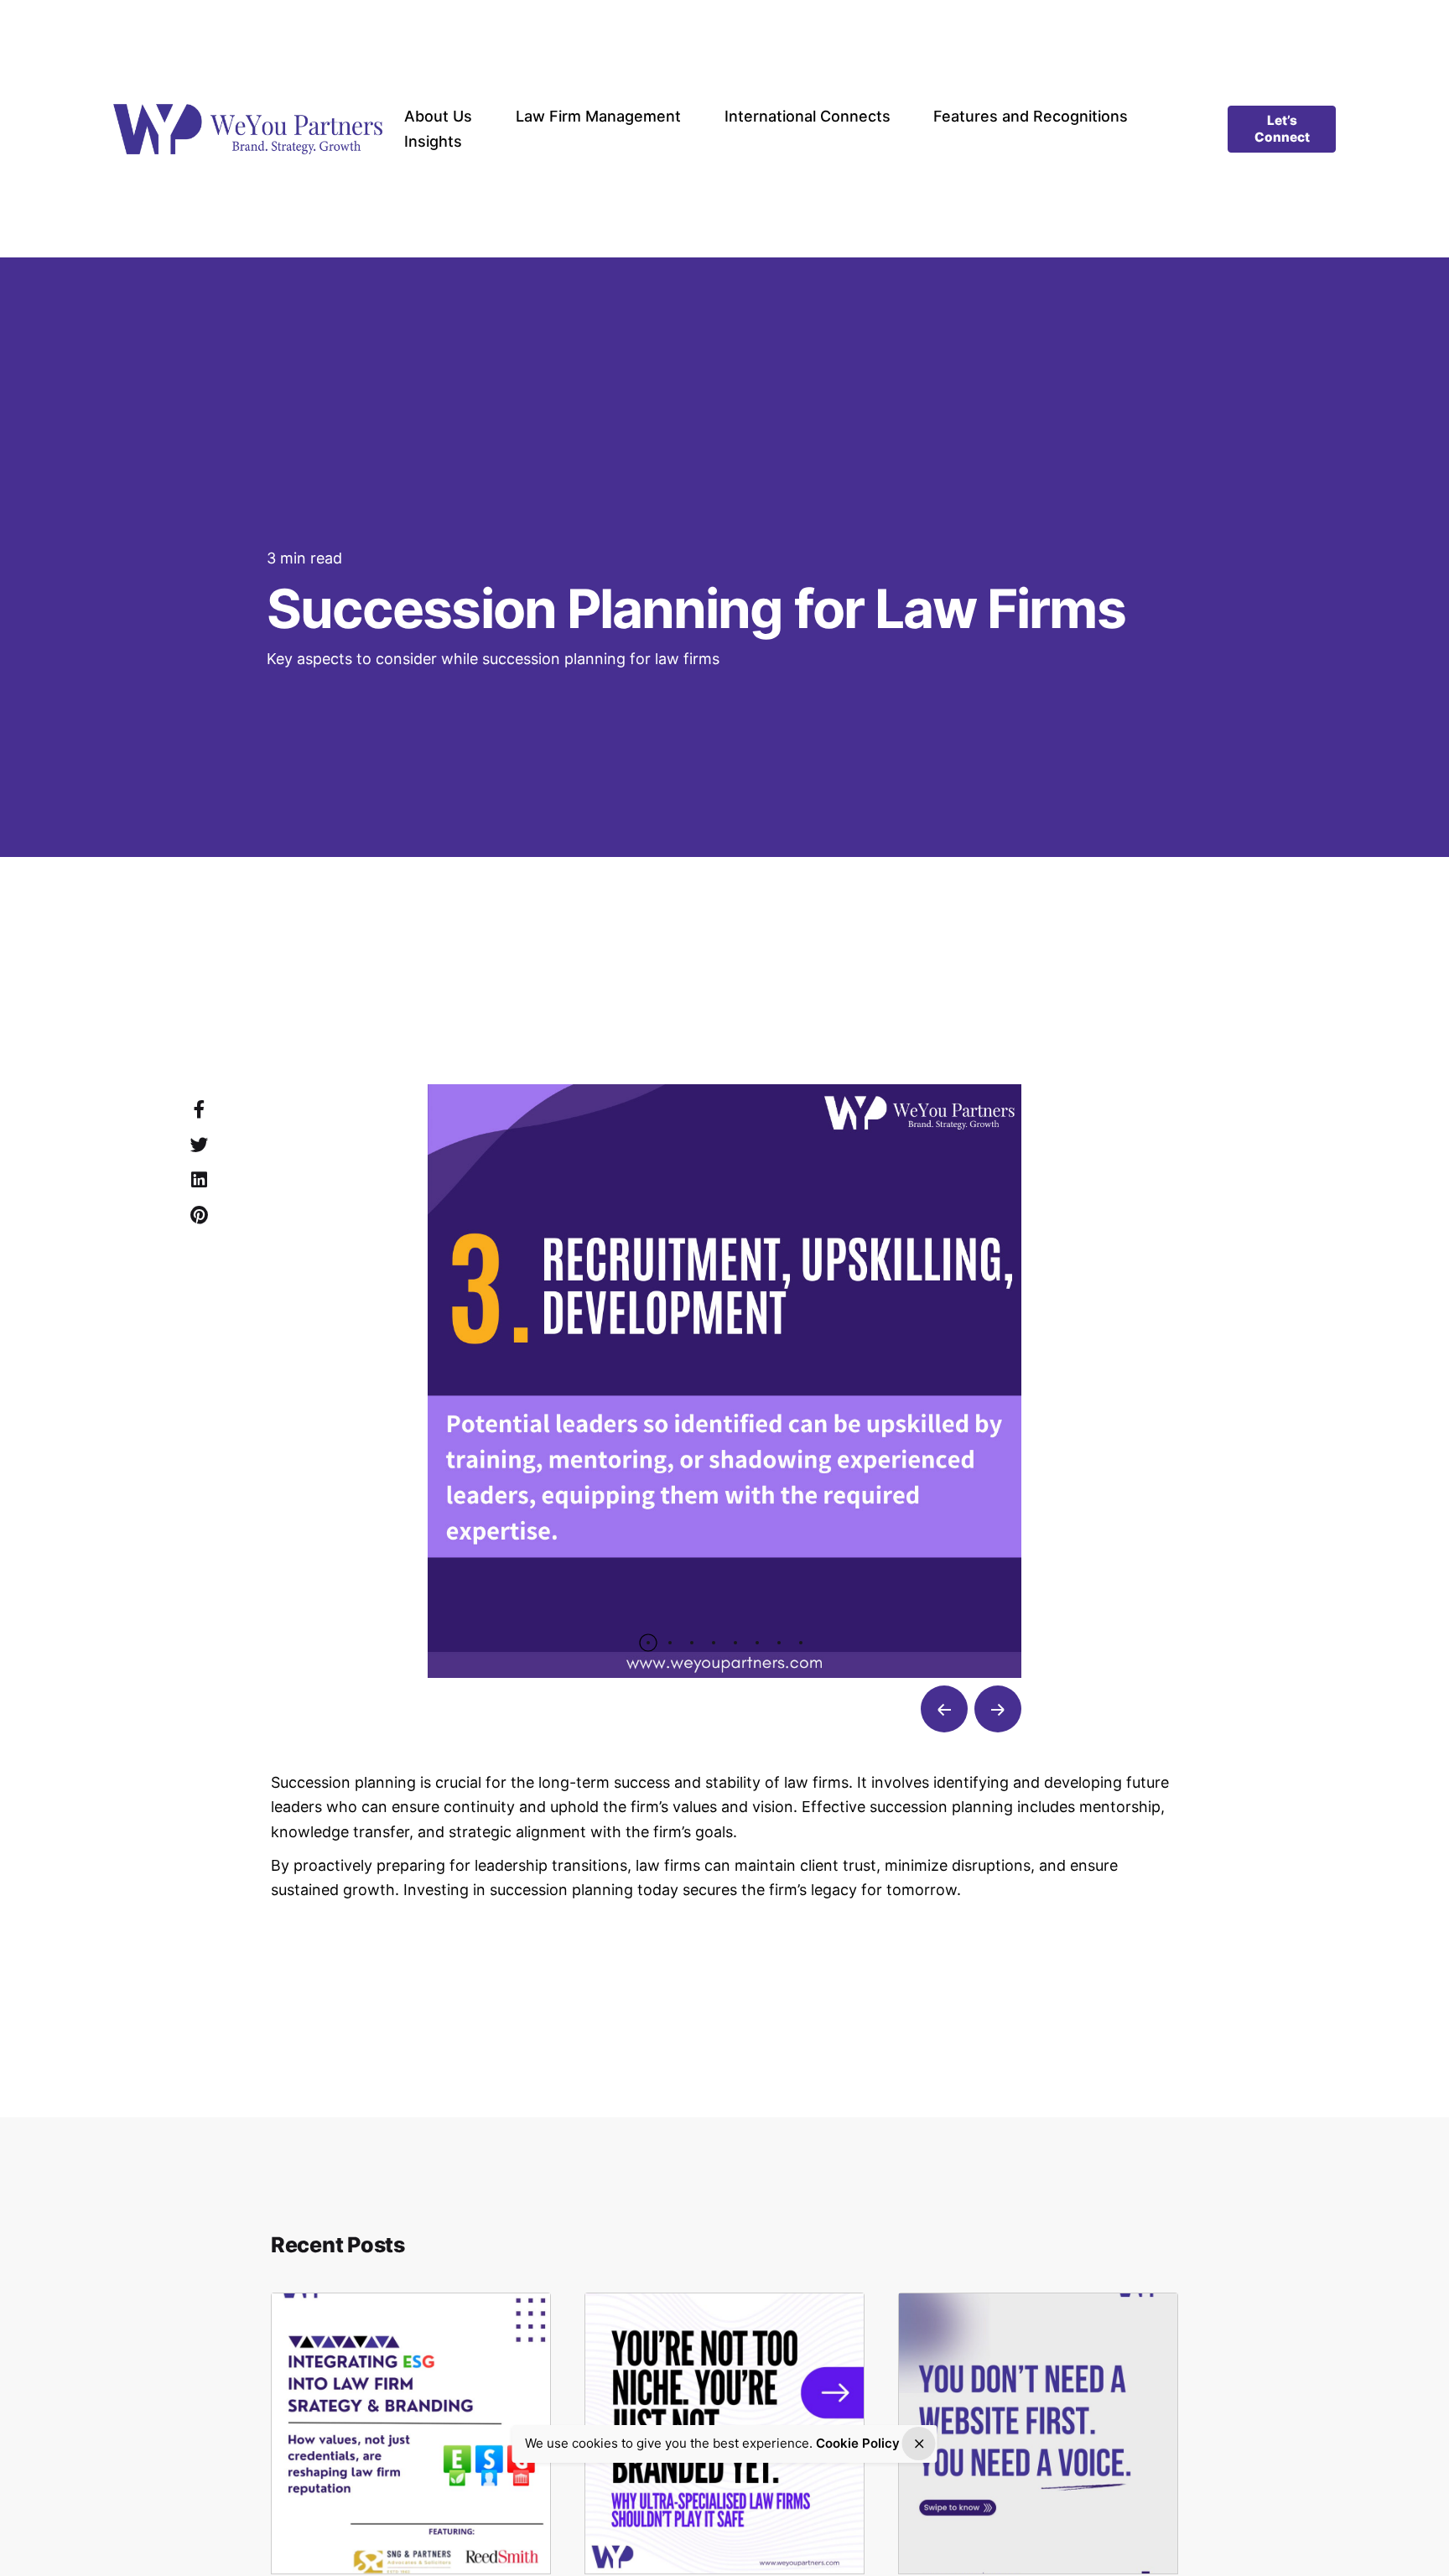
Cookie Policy (858, 2443)
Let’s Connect (1282, 129)
